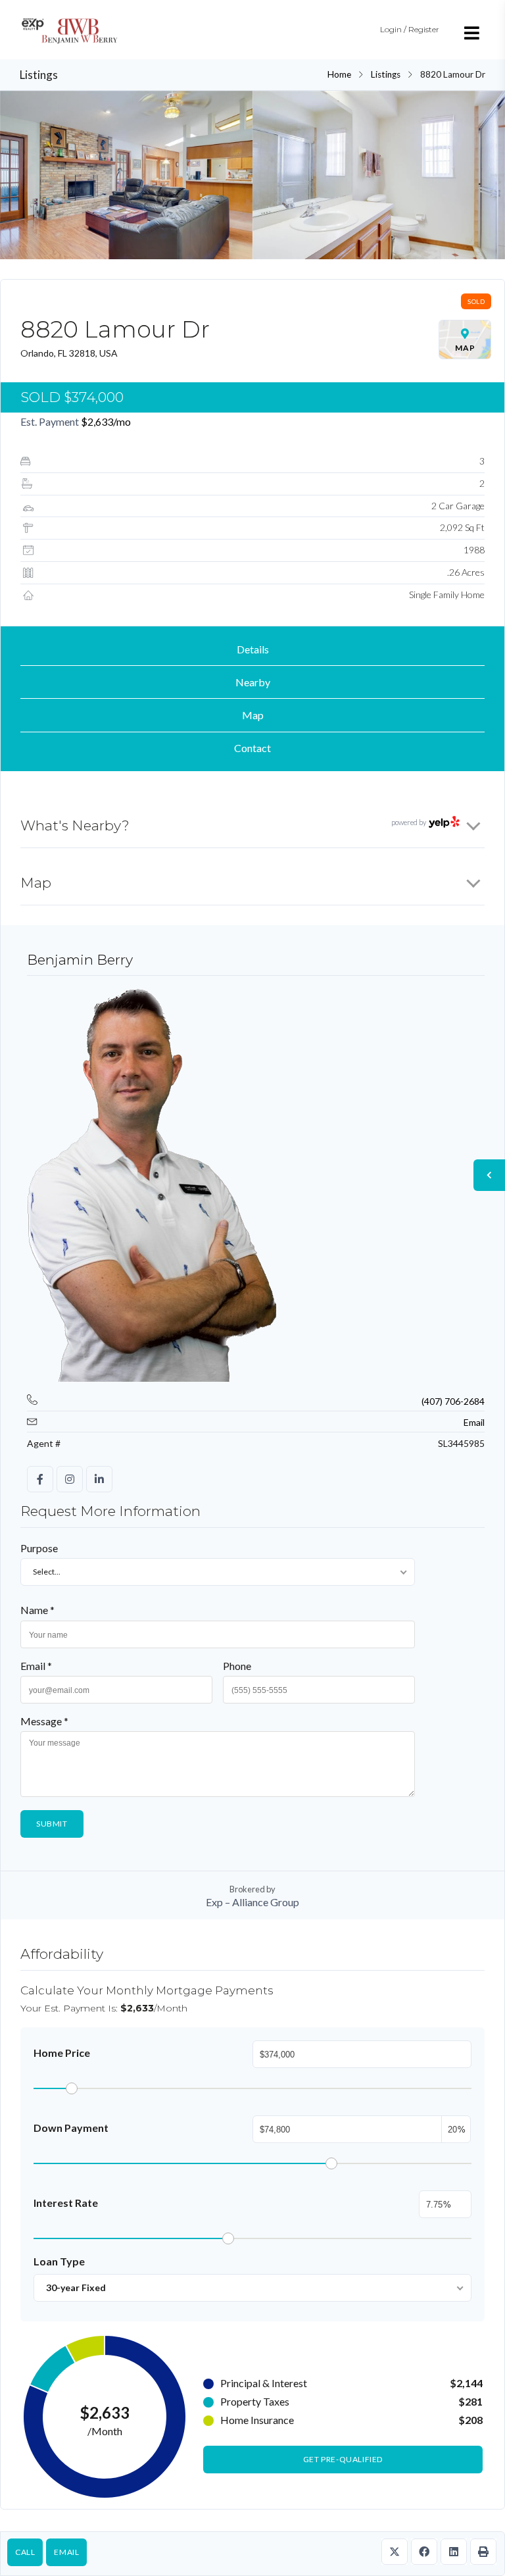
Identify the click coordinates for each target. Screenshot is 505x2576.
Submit (52, 1824)
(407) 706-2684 (453, 1401)
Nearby (253, 682)
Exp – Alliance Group (252, 1902)
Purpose (39, 1548)
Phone (237, 1666)
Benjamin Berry (80, 960)
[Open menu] (472, 33)
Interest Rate (66, 2203)
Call (25, 2552)
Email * (36, 1666)
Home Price (62, 2053)
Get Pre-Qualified (343, 2459)
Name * (37, 1610)
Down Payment (71, 2128)
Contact (252, 748)
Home (339, 74)
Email (66, 2552)
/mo (106, 421)
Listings (386, 74)
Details (253, 649)
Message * (44, 1721)
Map (253, 715)
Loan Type (59, 2261)
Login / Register (410, 29)
